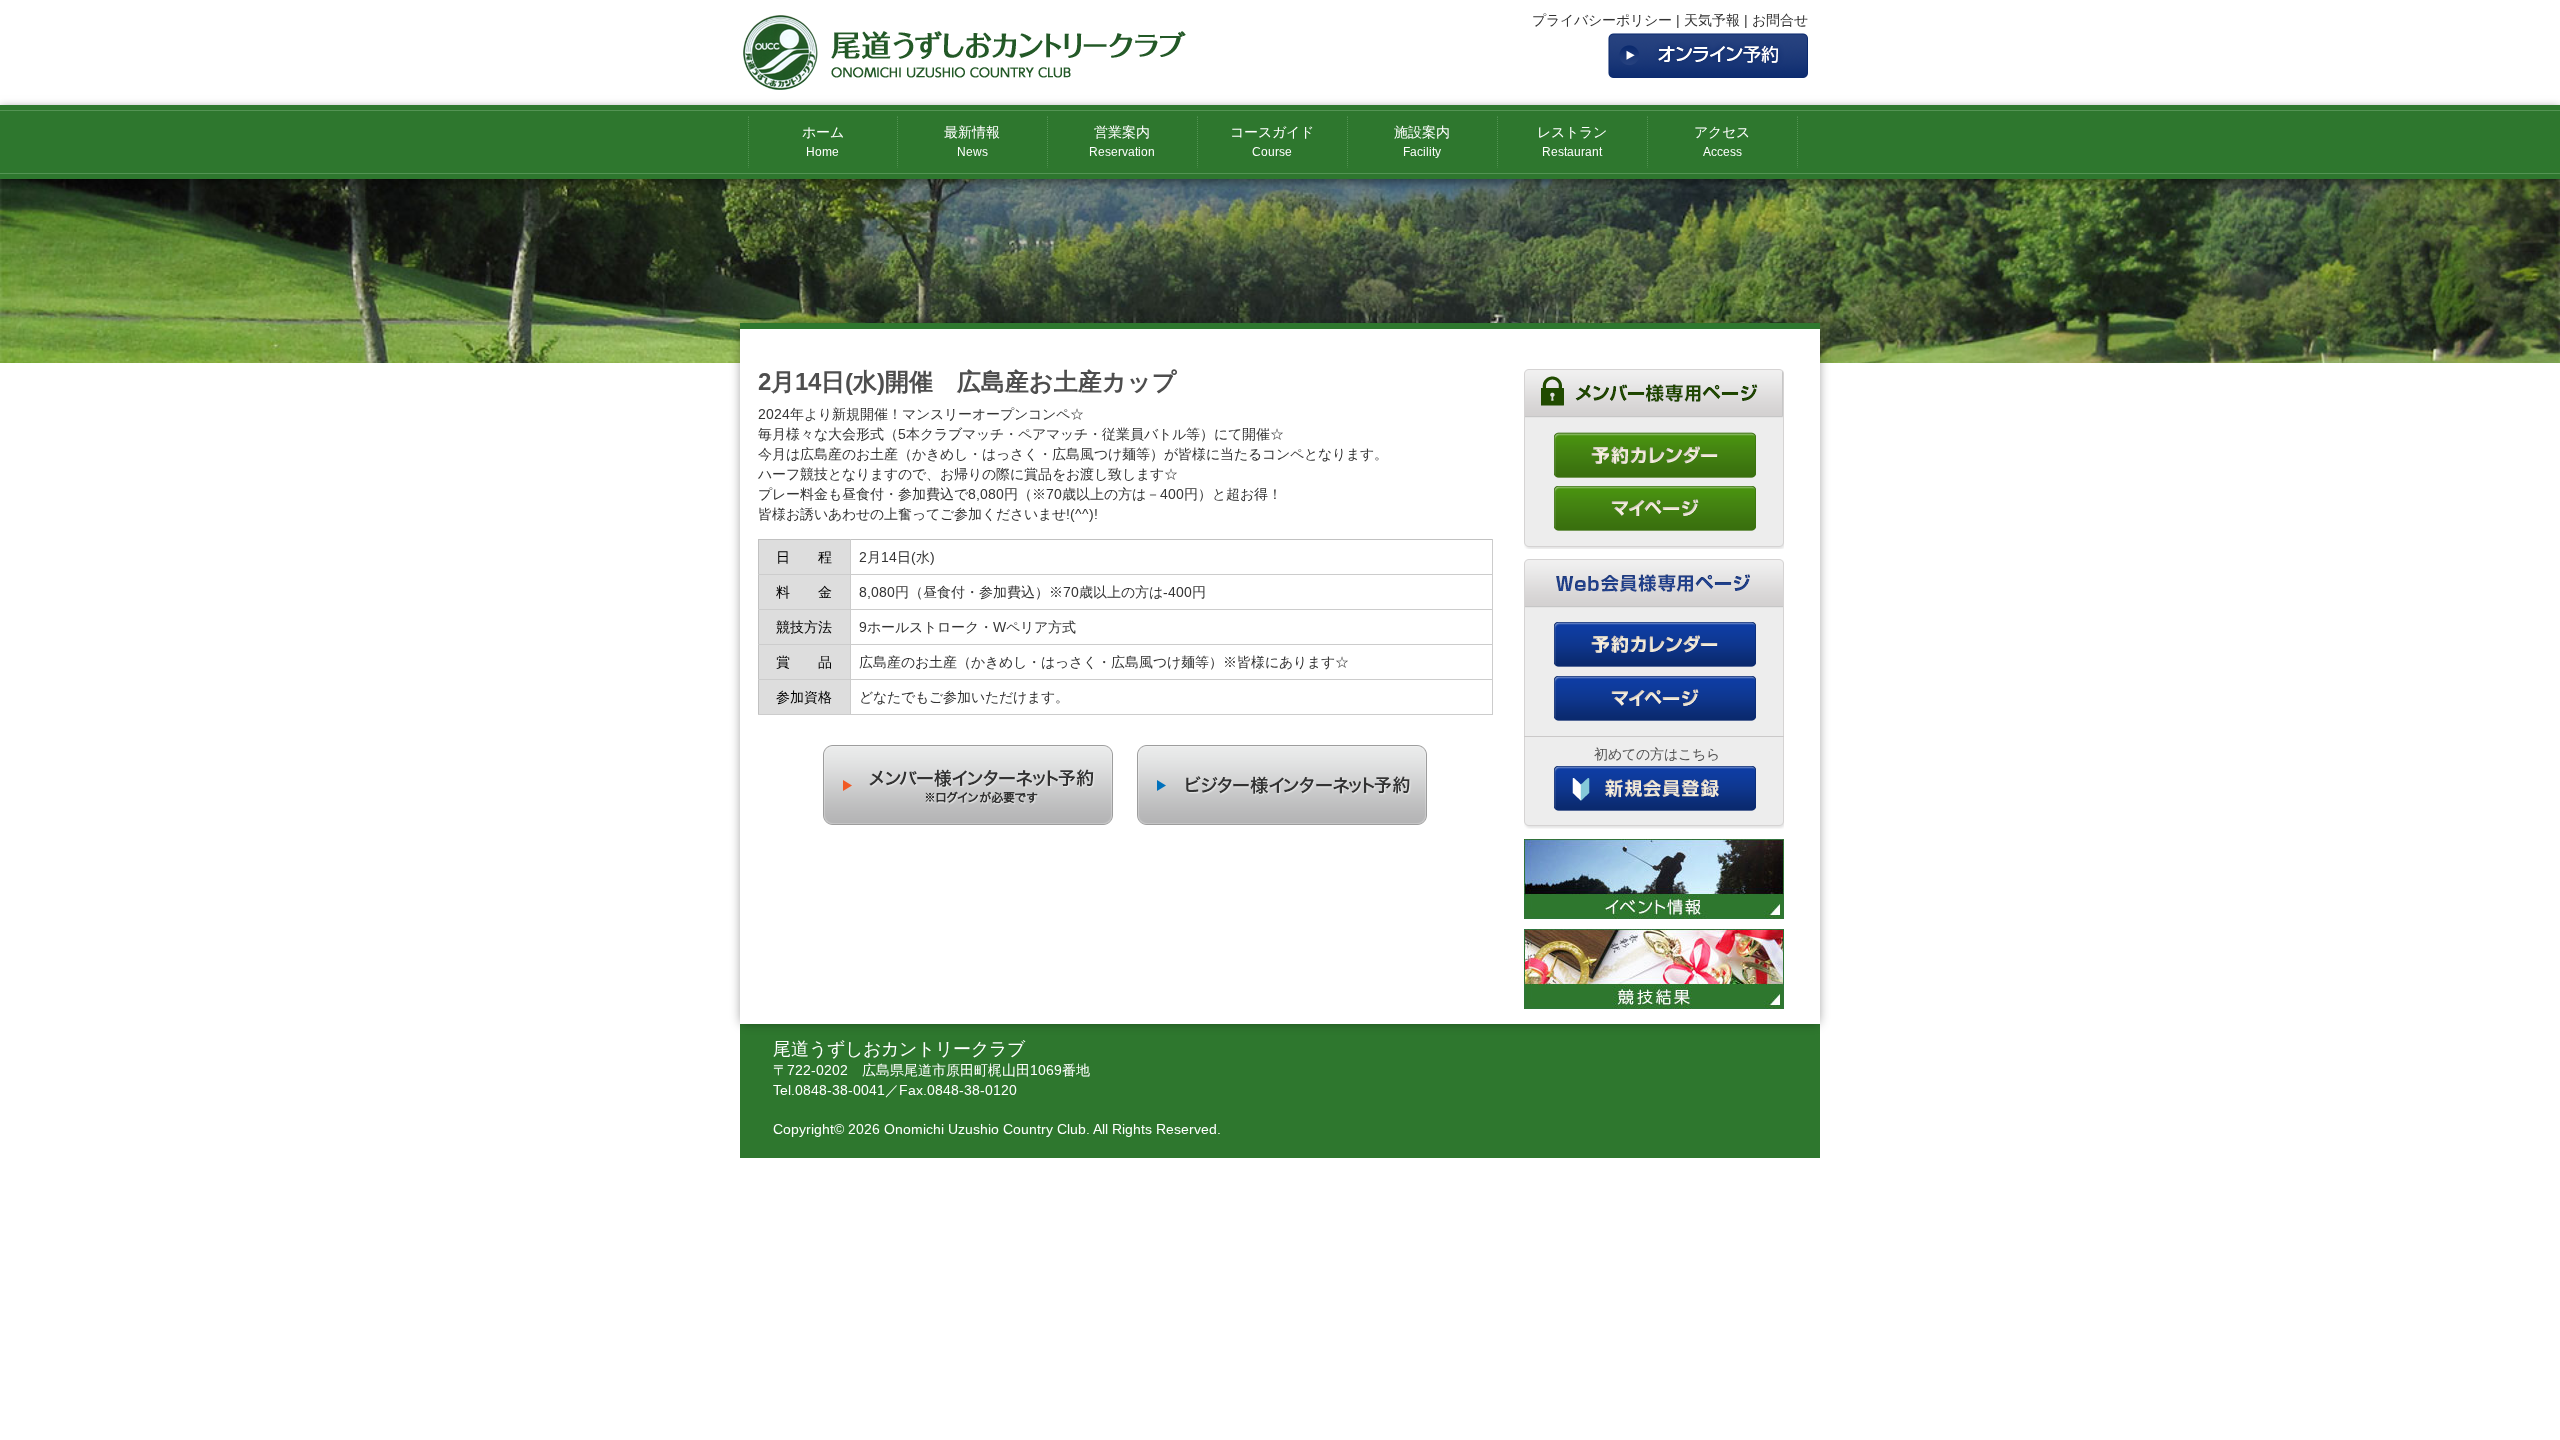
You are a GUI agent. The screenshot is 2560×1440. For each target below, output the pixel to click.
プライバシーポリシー (1602, 20)
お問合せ (1780, 20)
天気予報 (1712, 20)
